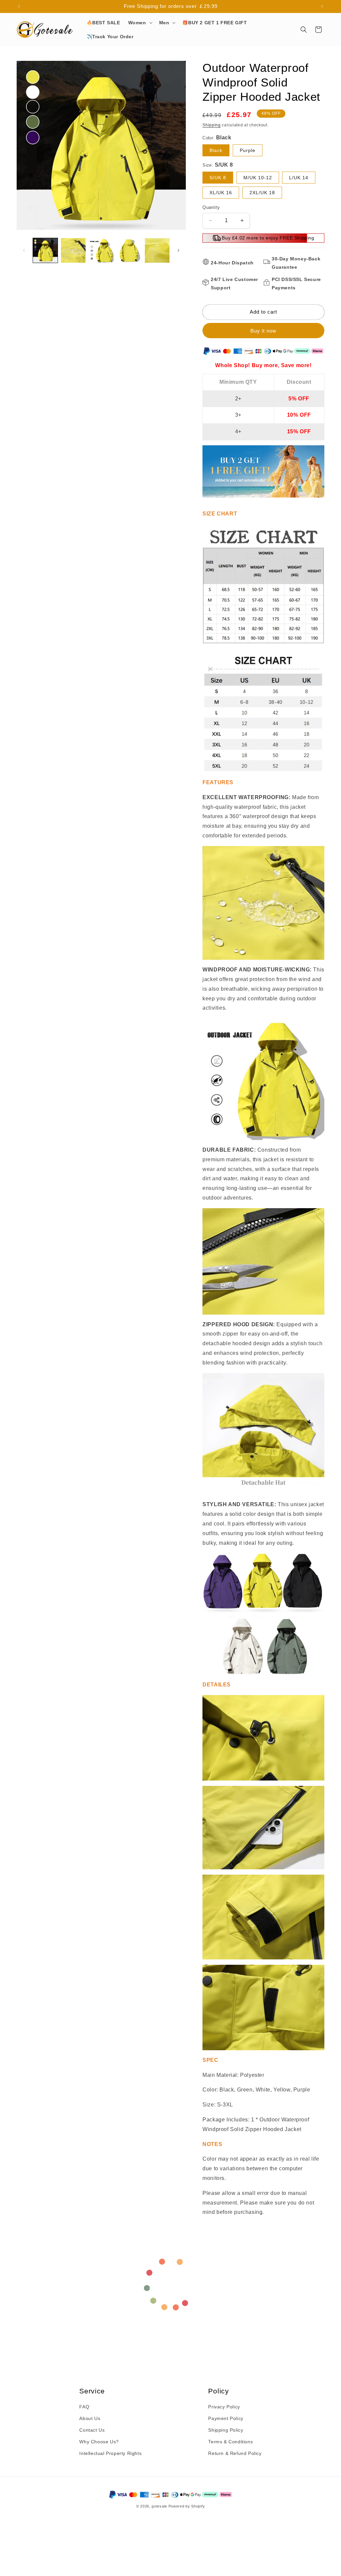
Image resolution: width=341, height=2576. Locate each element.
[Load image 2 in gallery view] (73, 250)
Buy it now (263, 331)
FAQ (84, 2407)
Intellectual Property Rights (110, 2453)
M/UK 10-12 (258, 178)
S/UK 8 (218, 178)
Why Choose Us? (99, 2442)
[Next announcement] (322, 6)
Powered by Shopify (187, 2506)
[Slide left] (24, 250)
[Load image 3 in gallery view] (101, 250)
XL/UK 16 (221, 193)
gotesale (159, 2506)
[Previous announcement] (19, 6)
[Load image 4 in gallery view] (129, 250)
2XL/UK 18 (262, 193)
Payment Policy (226, 2418)
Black (216, 150)
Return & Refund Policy (235, 2453)
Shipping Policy (226, 2430)
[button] (140, 23)
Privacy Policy (224, 2407)
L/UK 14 (299, 178)
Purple (248, 150)
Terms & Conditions (230, 2442)
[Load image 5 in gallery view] (157, 250)
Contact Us (92, 2430)
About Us (90, 2418)
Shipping (212, 125)
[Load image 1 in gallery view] (45, 250)
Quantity (211, 207)
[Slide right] (178, 250)
